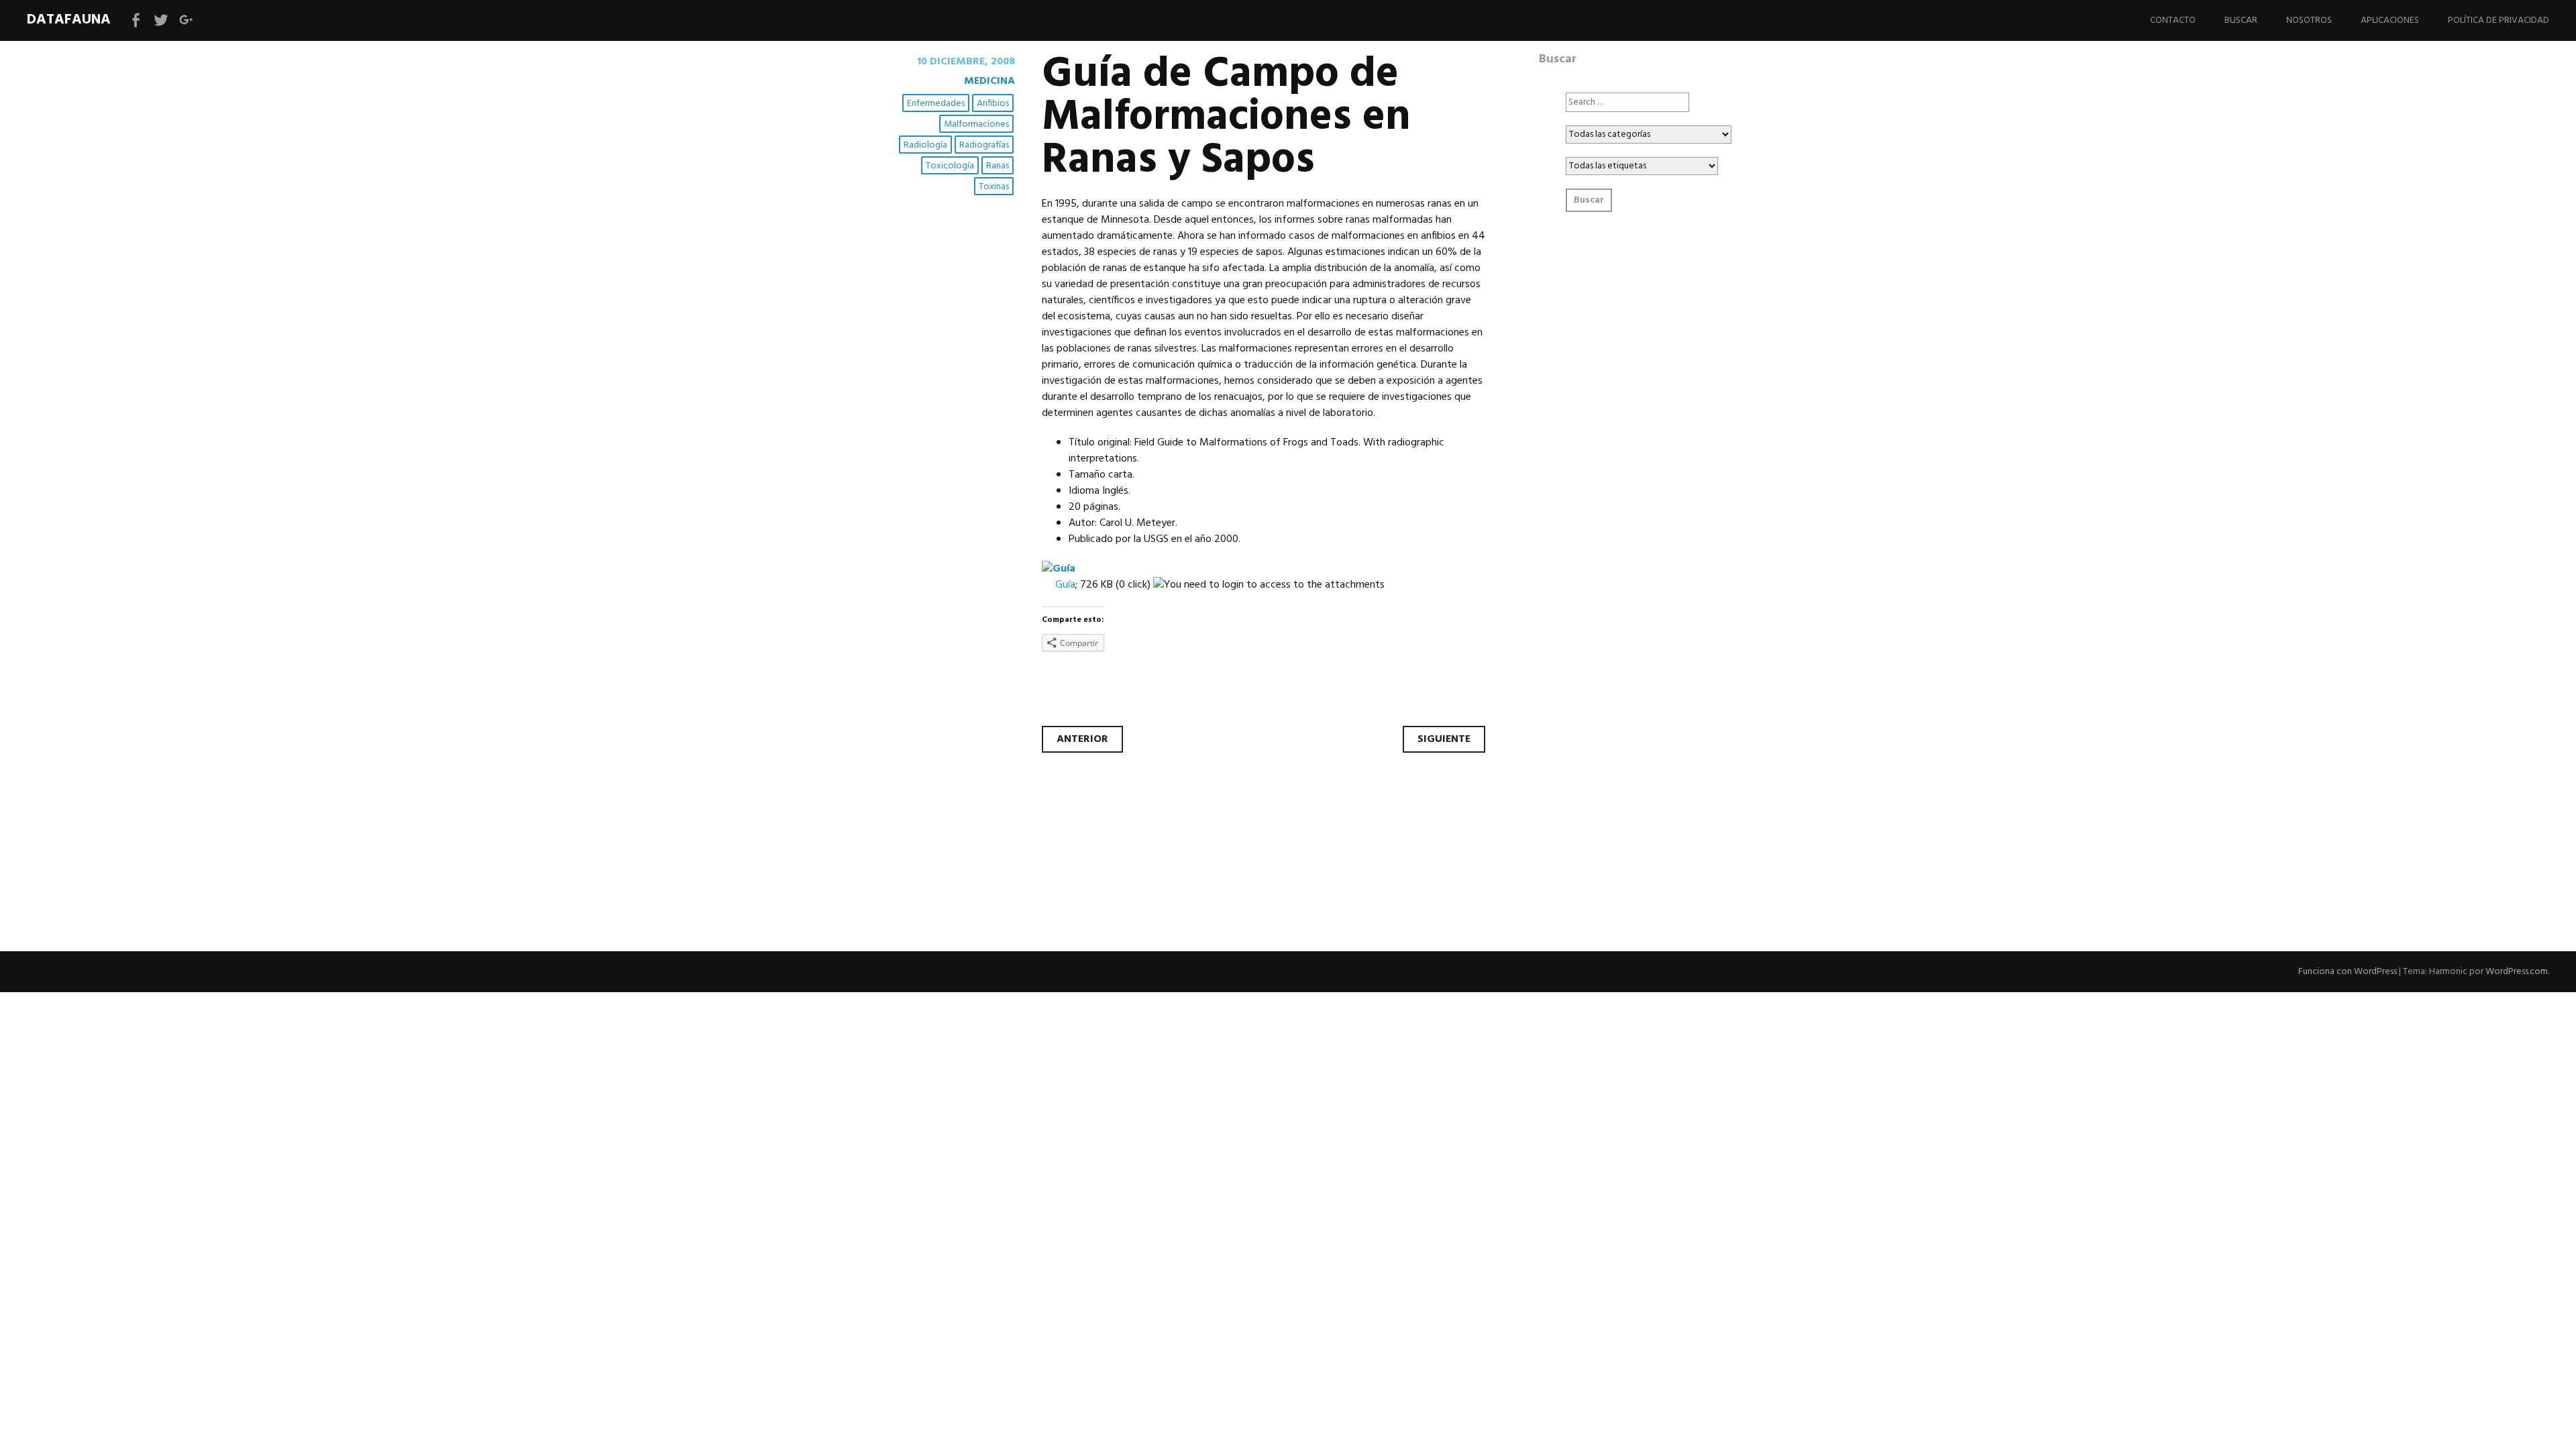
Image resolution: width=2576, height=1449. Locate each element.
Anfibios (993, 104)
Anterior (1082, 739)
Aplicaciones (2390, 20)
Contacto (2173, 20)
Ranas (998, 166)
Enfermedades (936, 104)
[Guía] (1059, 569)
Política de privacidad (2499, 20)
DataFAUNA (69, 20)
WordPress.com (2517, 972)
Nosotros (2309, 20)
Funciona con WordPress (2348, 972)
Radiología (925, 145)
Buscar (2241, 20)
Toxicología (950, 166)
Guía (1065, 585)
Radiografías (984, 145)
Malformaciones (976, 124)
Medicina (989, 81)
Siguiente (1444, 739)
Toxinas (994, 187)
